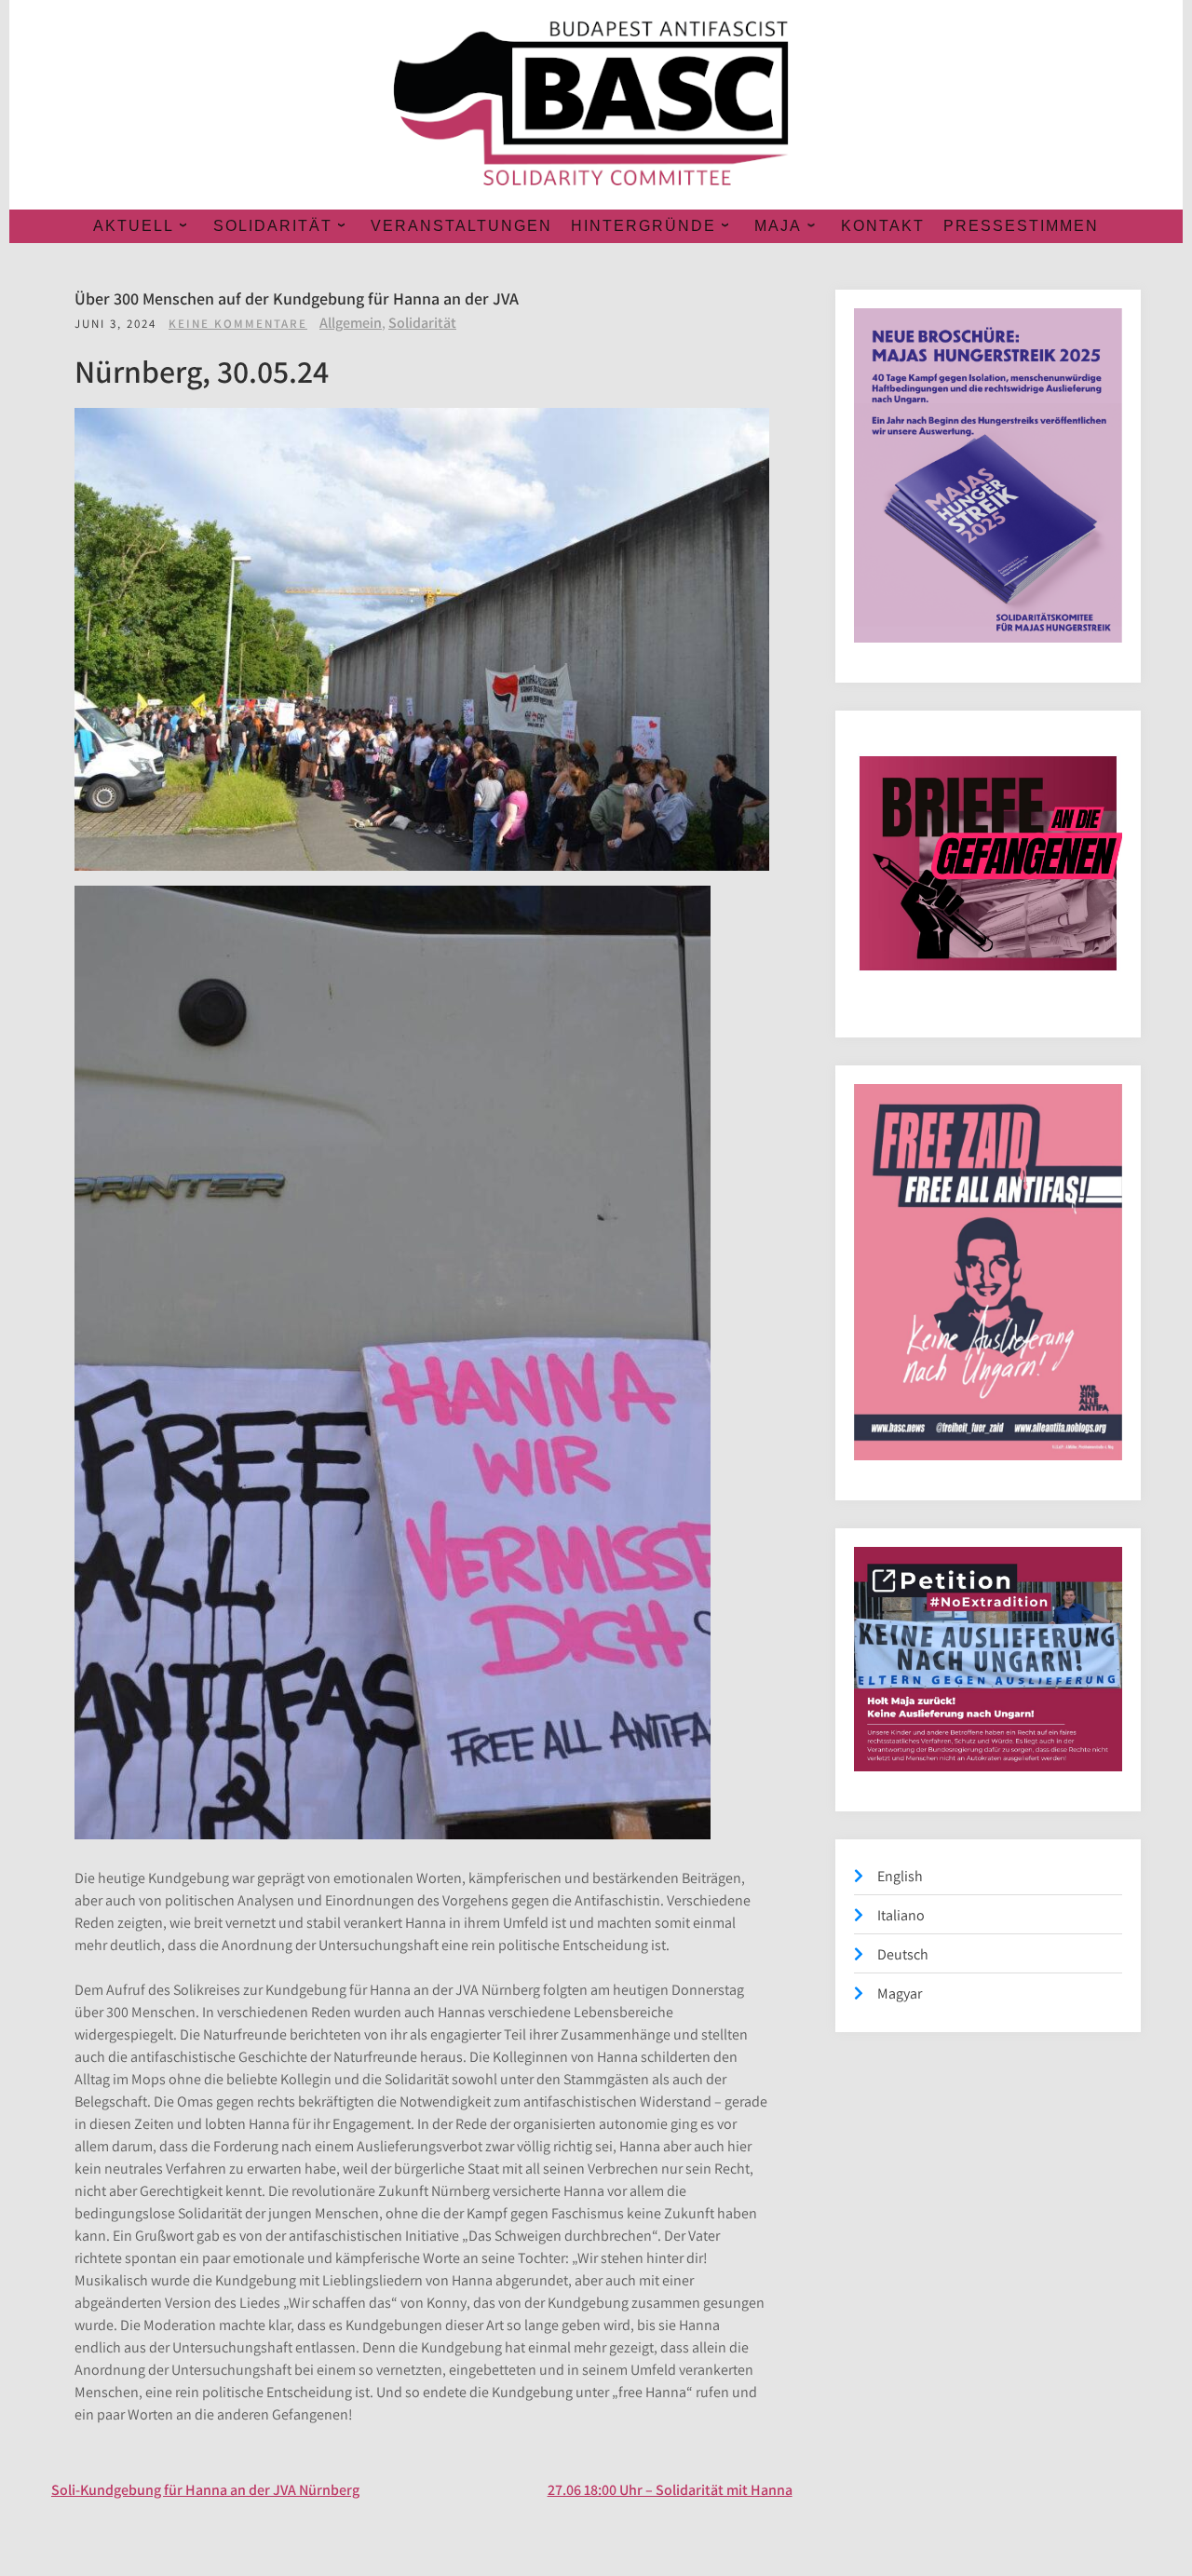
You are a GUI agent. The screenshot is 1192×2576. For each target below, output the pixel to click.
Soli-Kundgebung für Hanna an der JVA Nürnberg (205, 2490)
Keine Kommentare (238, 324)
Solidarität (422, 323)
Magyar (900, 1993)
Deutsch (903, 1954)
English (900, 1876)
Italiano (901, 1915)
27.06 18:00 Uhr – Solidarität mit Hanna (670, 2490)
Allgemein (351, 323)
